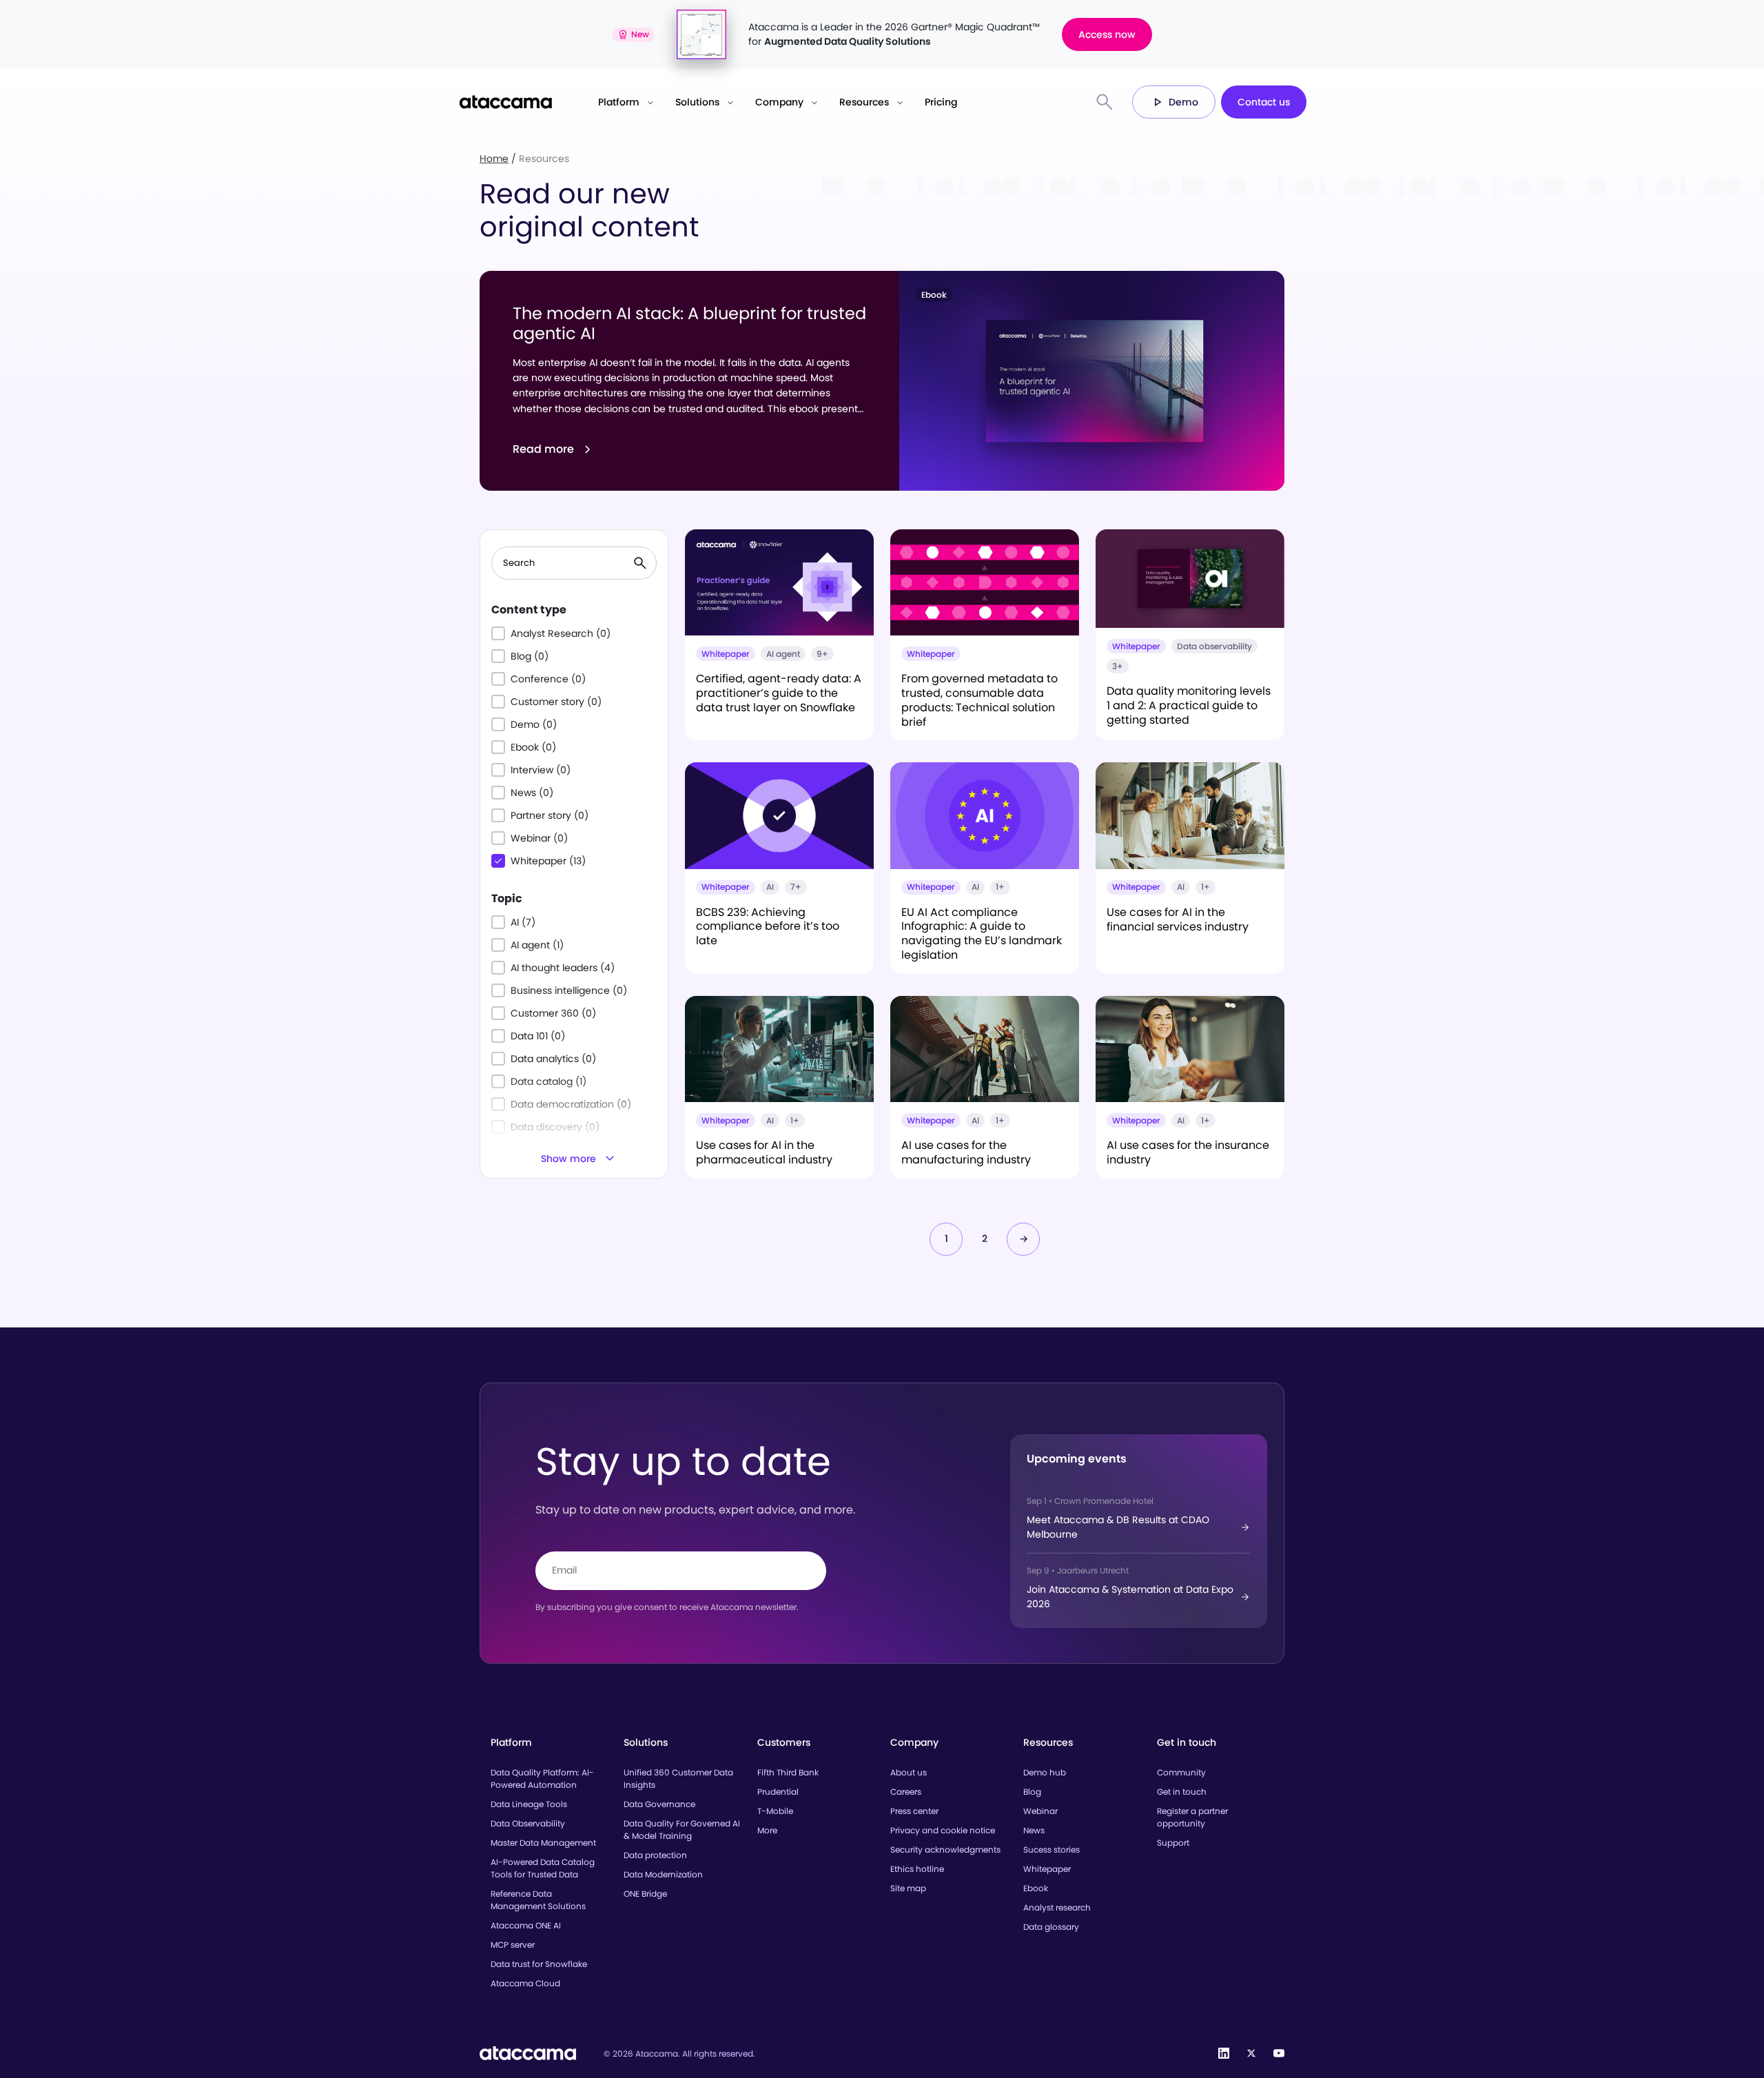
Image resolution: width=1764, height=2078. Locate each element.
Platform (619, 102)
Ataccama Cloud (525, 1983)
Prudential (778, 1792)
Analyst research (1057, 1907)
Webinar (1040, 1811)
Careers (906, 1792)
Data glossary (1051, 1927)
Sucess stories (1052, 1850)
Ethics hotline (917, 1869)
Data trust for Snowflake (539, 1964)
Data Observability (528, 1823)
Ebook (1036, 1888)
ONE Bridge (645, 1894)
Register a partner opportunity (1192, 1817)
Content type (529, 610)
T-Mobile (775, 1811)
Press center (914, 1811)
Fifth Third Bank (788, 1772)
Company (779, 102)
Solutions (697, 102)
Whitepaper (1047, 1869)
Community (1181, 1772)
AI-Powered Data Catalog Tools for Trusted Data (543, 1868)
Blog (1032, 1792)
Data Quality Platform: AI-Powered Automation (542, 1779)
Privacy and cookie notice (943, 1830)
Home (494, 159)
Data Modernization (663, 1874)
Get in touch (1182, 1792)
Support (1173, 1843)
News (1034, 1830)
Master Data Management (543, 1843)
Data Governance (659, 1804)
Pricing (941, 102)
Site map (908, 1888)
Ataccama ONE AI (526, 1925)
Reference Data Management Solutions (538, 1900)
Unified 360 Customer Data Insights (678, 1779)
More (767, 1830)
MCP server (513, 1945)
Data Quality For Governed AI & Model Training (682, 1830)
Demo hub (1045, 1772)
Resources (864, 102)
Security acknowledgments (945, 1850)
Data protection (655, 1855)
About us (909, 1772)
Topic (507, 898)
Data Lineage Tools (529, 1804)
